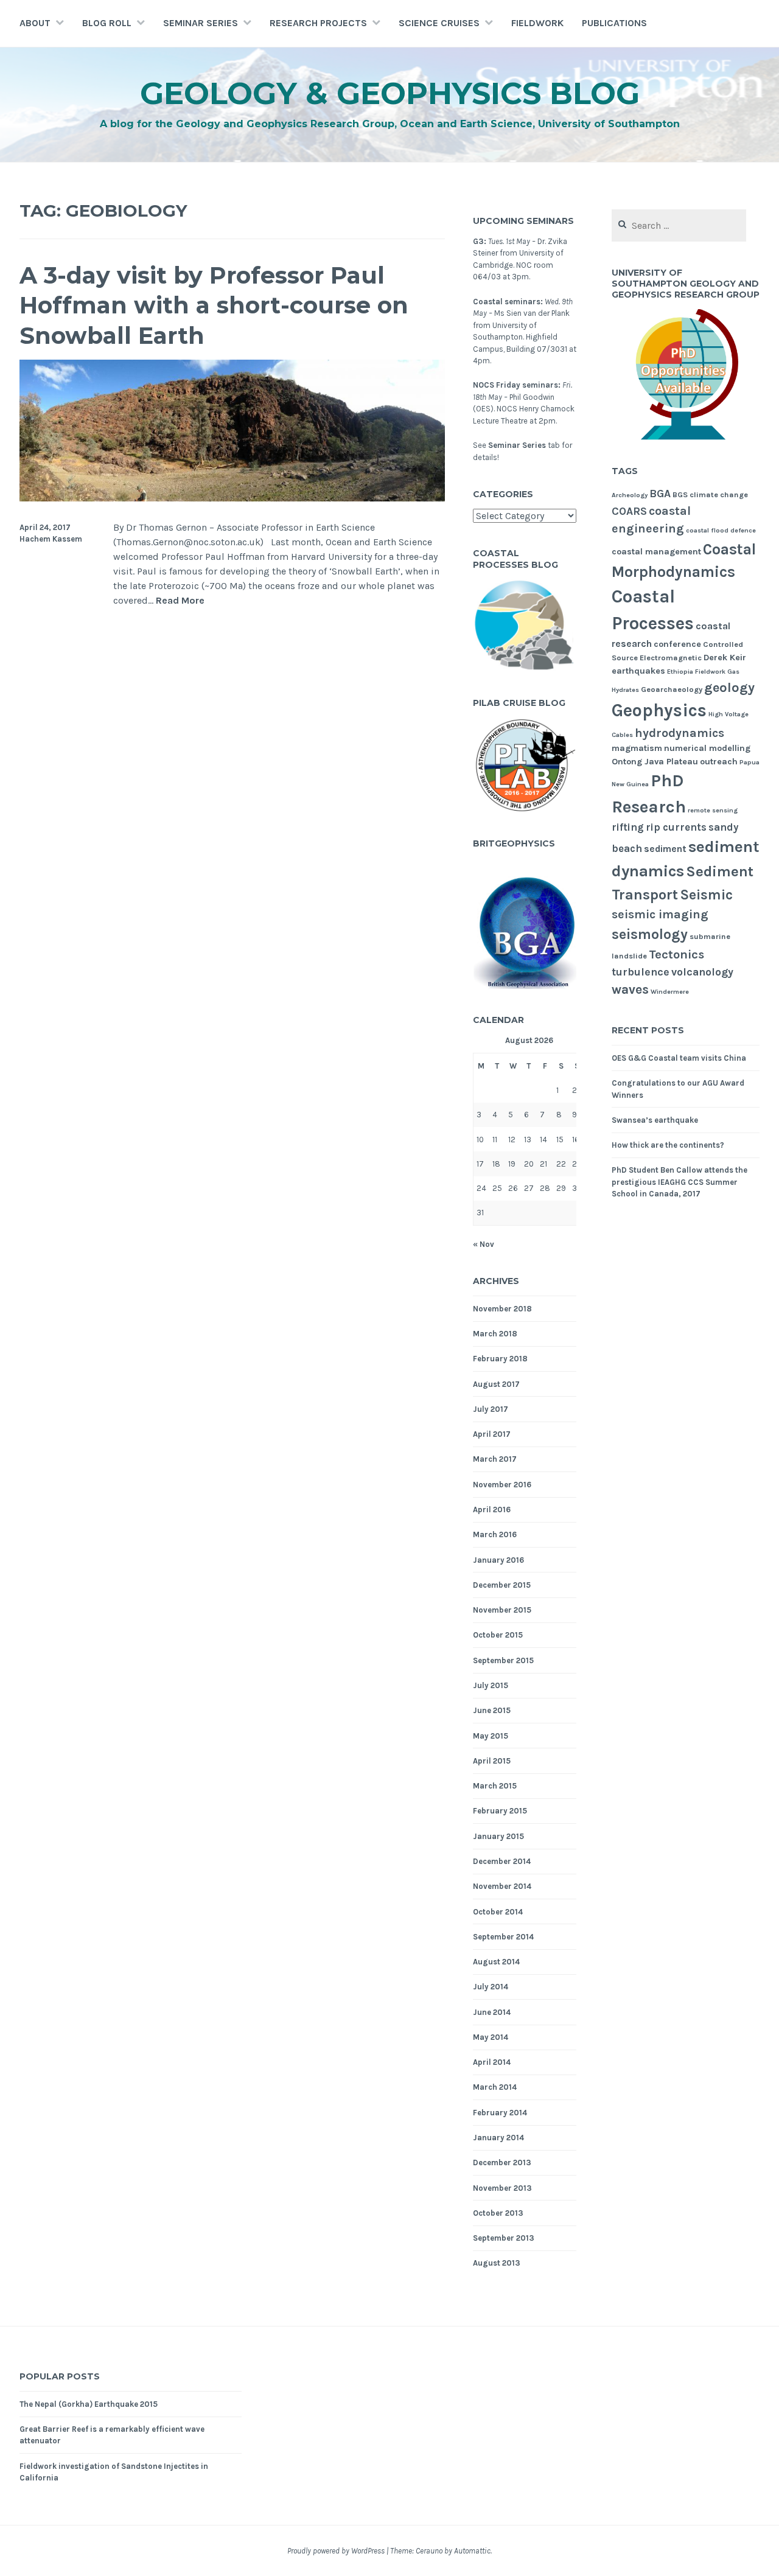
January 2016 (498, 1560)
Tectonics (676, 954)
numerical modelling (707, 748)
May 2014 (491, 2037)
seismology (650, 934)
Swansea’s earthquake (655, 1120)
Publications (614, 23)
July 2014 (491, 1987)
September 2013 (504, 2238)
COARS (629, 511)
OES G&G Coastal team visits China (679, 1058)
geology (729, 688)
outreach (719, 762)
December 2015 (502, 1585)
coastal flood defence (721, 530)
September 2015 (503, 1660)
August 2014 (496, 1962)
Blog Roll (107, 23)
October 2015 (498, 1635)
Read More (180, 601)
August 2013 (497, 2263)
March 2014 (495, 2087)
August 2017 (496, 1384)
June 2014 (492, 2012)
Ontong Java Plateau (655, 762)
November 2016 (502, 1485)
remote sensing (713, 810)
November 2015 (502, 1610)
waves (630, 990)
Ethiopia (680, 672)
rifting (628, 827)
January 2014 (498, 2138)
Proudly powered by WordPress (336, 2551)
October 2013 (498, 2213)
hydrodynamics (679, 733)
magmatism (637, 748)
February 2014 (500, 2113)
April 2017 (492, 1434)
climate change (719, 494)
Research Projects (318, 23)
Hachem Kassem (51, 539)
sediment (665, 849)
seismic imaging (660, 914)
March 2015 (495, 1786)
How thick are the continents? (668, 1145)
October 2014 (498, 1912)
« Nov (484, 1244)
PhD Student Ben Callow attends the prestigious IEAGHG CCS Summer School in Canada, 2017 (679, 1182)
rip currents (676, 827)
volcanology (702, 972)
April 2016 (492, 1510)
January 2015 (498, 1836)
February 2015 (500, 1811)
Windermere (670, 992)
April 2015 (492, 1761)
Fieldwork (537, 23)
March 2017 (495, 1459)
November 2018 (502, 1309)
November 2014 (502, 1886)
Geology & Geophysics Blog (390, 93)
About (35, 23)
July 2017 (491, 1409)
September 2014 (503, 1937)
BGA (660, 494)
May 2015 (491, 1736)
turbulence (641, 972)
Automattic (472, 2551)
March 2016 (495, 1534)
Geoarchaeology (672, 689)
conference (677, 644)
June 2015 (492, 1710)
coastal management (656, 552)
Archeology (630, 495)
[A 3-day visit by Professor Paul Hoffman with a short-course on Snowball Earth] (232, 498)
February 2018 (500, 1359)
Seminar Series (201, 23)
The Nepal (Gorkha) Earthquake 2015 (89, 2404)
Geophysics (659, 710)
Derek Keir (725, 658)
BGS (680, 494)
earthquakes (638, 671)
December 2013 (502, 2162)
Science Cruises (439, 23)
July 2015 (491, 1685)
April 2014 (492, 2062)
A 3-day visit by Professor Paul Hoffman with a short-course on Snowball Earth (214, 305)
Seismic (706, 895)
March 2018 (495, 1334)
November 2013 (502, 2188)
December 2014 (502, 1861)
